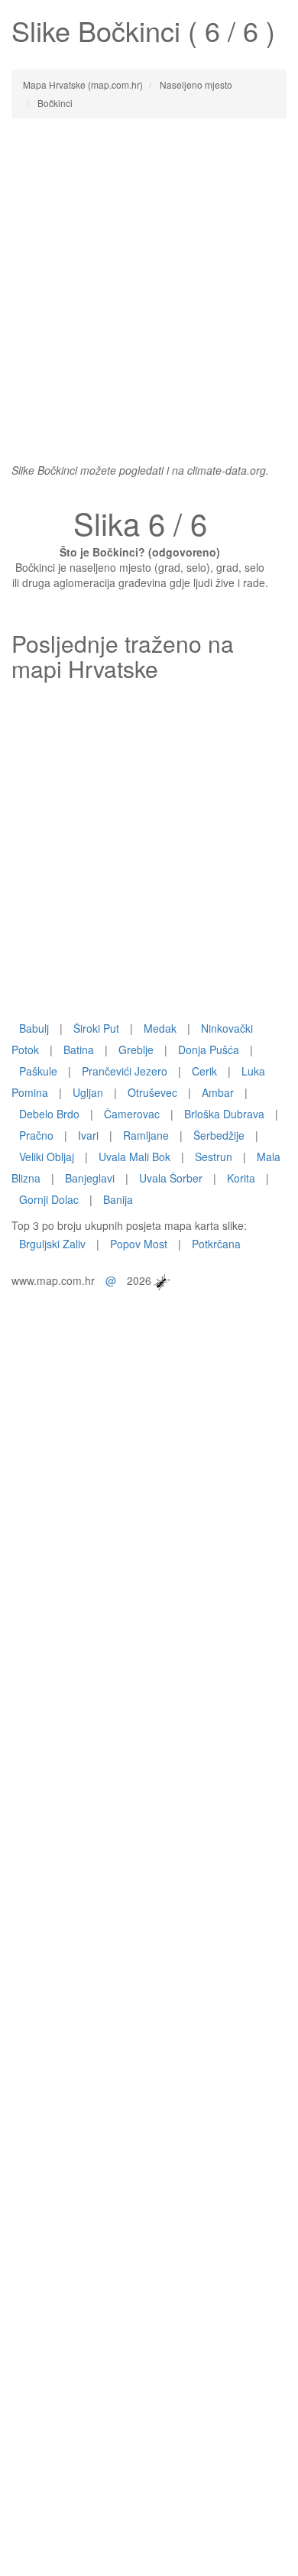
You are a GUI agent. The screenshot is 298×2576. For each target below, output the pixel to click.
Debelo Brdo (49, 1114)
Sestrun (214, 1157)
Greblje (136, 1050)
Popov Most (139, 1244)
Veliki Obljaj (47, 1157)
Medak (160, 1028)
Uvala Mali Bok (134, 1157)
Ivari (88, 1135)
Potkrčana (216, 1244)
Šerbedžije (219, 1135)
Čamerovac (132, 1114)
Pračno (36, 1135)
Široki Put (96, 1028)
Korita (241, 1178)
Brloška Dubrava (224, 1114)
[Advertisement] (149, 283)
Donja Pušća (209, 1050)
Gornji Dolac (49, 1199)
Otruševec (152, 1092)
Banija (118, 1199)
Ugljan (88, 1092)
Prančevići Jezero (125, 1071)
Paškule (38, 1071)
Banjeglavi (90, 1178)
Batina (79, 1050)
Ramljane (146, 1135)
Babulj (34, 1028)
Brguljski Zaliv (52, 1244)
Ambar (218, 1092)
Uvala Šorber (171, 1178)
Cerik (204, 1071)
